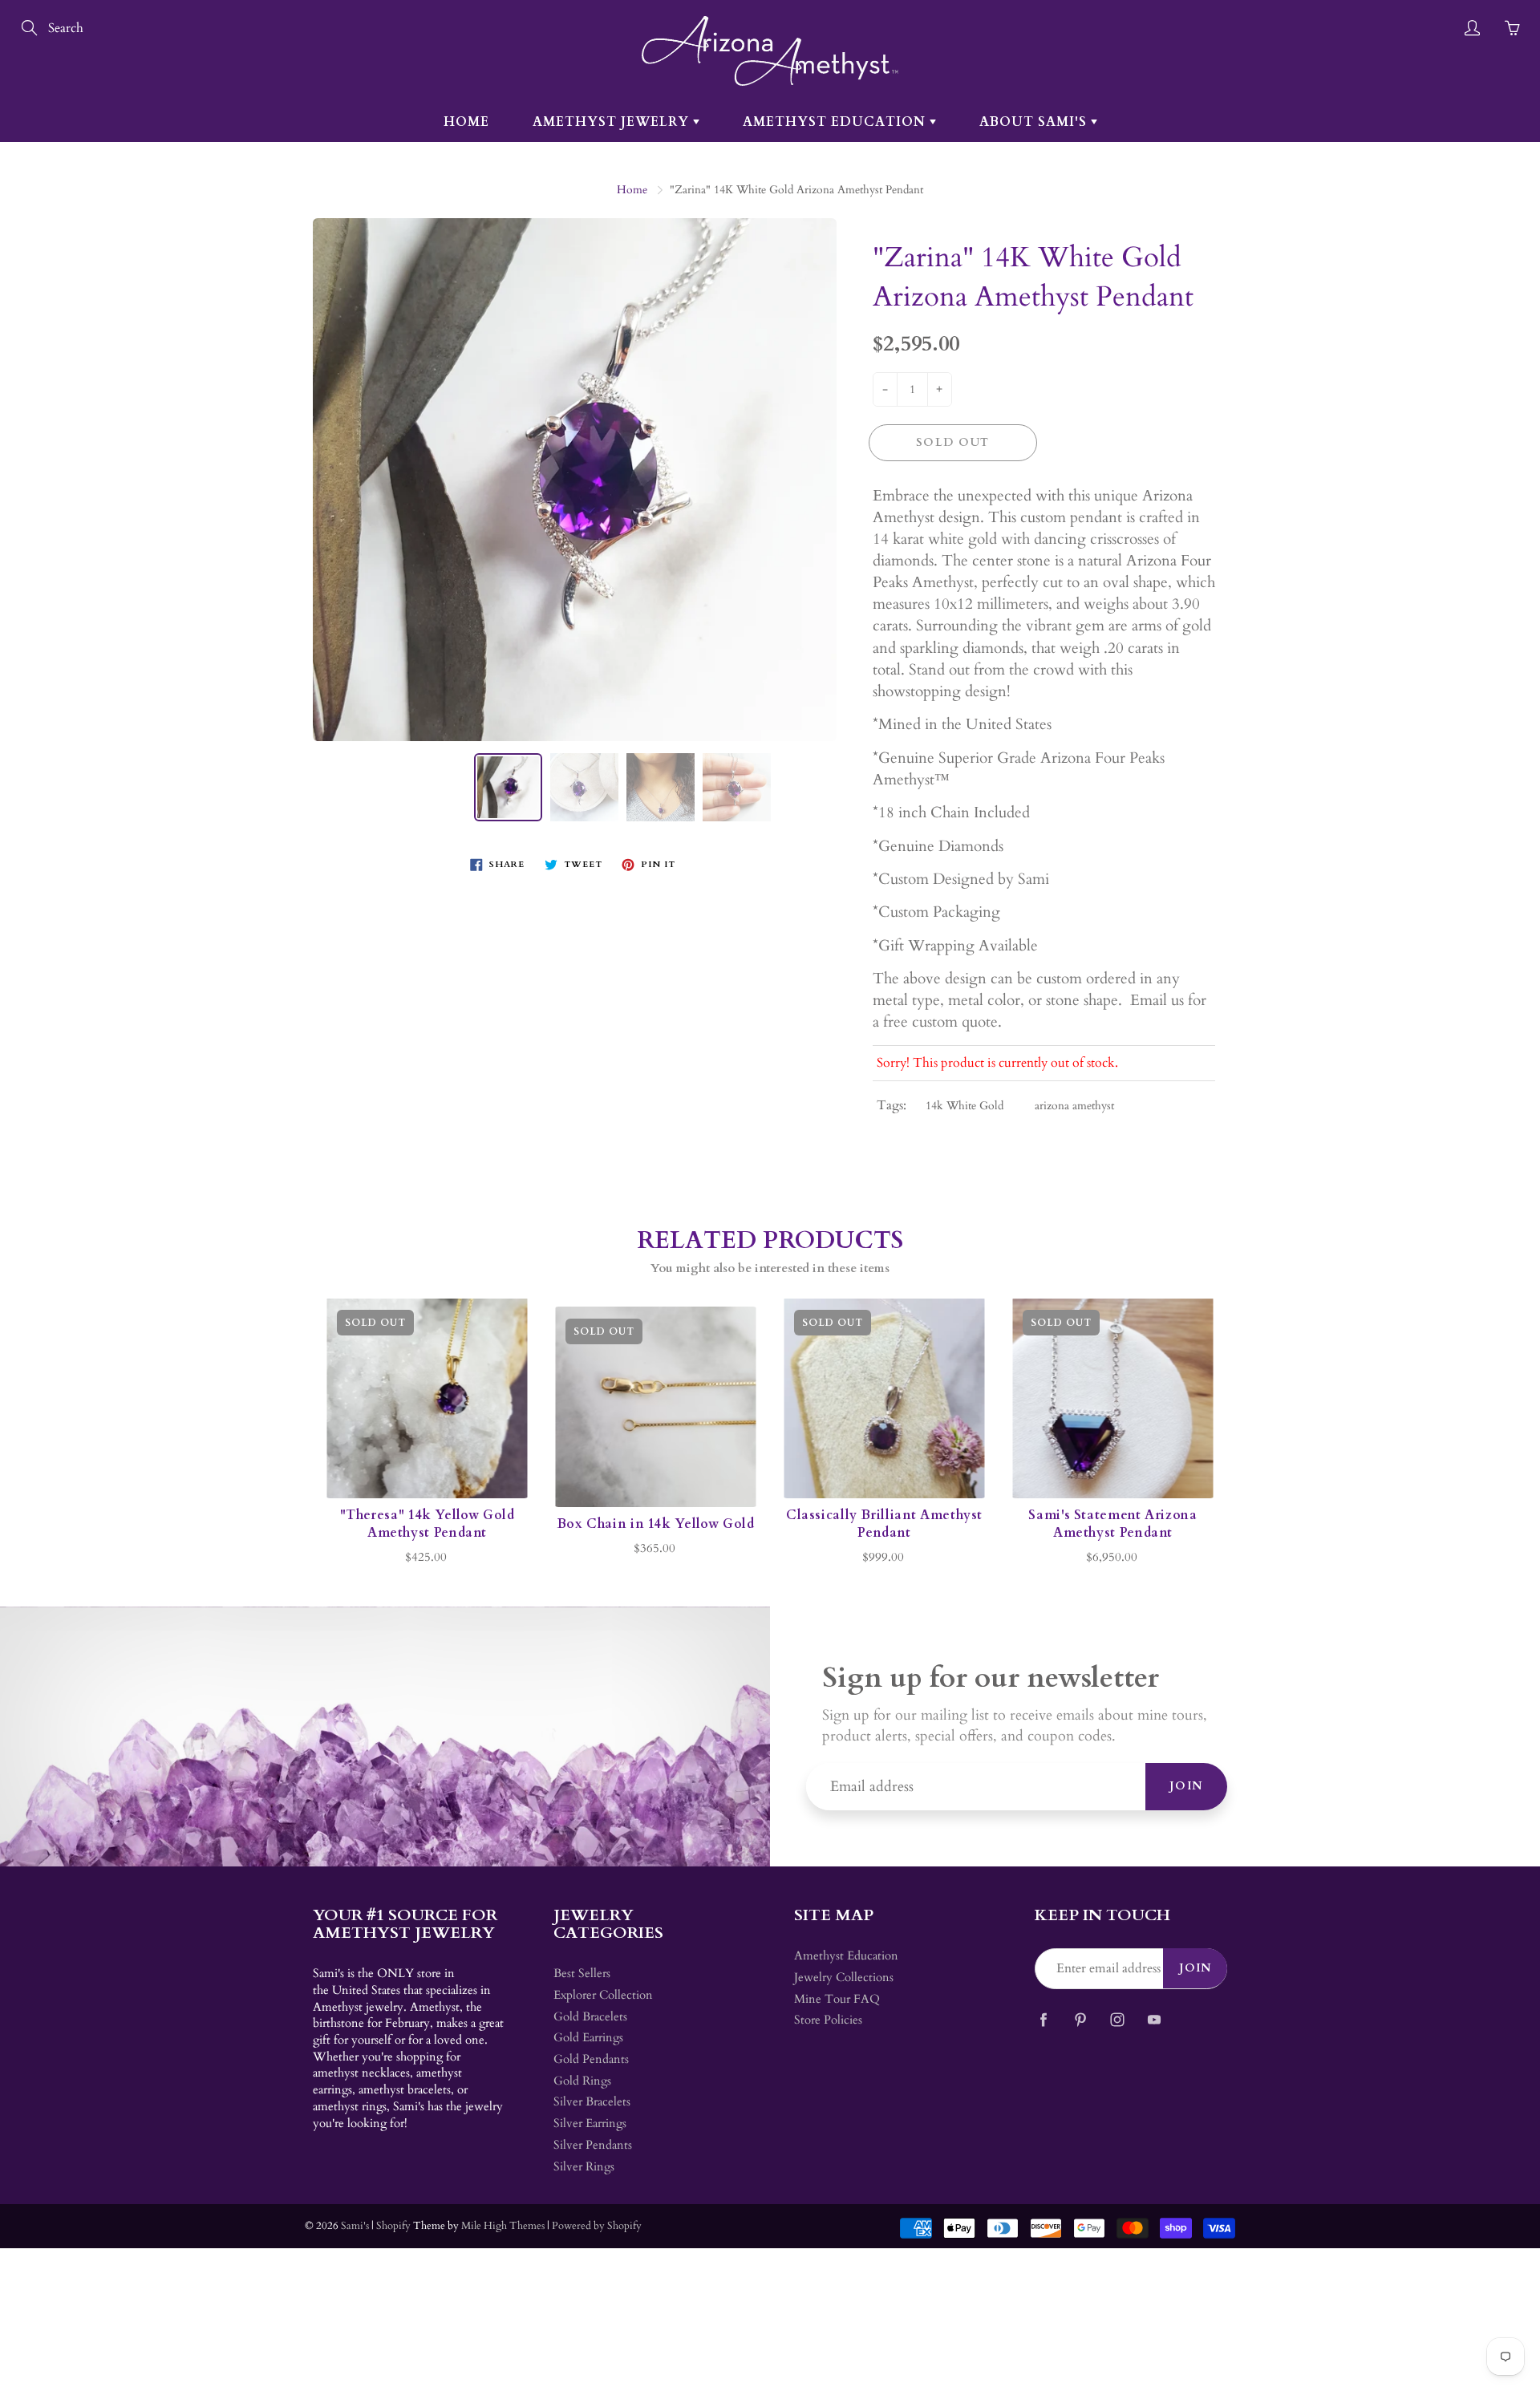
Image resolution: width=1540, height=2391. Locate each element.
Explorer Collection (603, 1995)
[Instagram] (1117, 2019)
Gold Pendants (591, 2059)
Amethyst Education (836, 122)
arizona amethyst (1074, 1106)
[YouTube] (1154, 2019)
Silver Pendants (593, 2145)
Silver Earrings (590, 2124)
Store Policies (828, 2020)
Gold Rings (582, 2081)
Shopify (393, 2226)
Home (466, 122)
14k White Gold (965, 1106)
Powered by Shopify (597, 2226)
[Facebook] (1043, 2019)
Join (1186, 1786)
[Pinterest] (1080, 2019)
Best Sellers (582, 1974)
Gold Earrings (588, 2038)
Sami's (355, 2226)
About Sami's (1035, 122)
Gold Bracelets (590, 2017)
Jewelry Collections (844, 1978)
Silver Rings (584, 2167)
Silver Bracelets (592, 2102)
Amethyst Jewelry (613, 122)
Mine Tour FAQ (837, 1999)
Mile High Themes (503, 2226)
